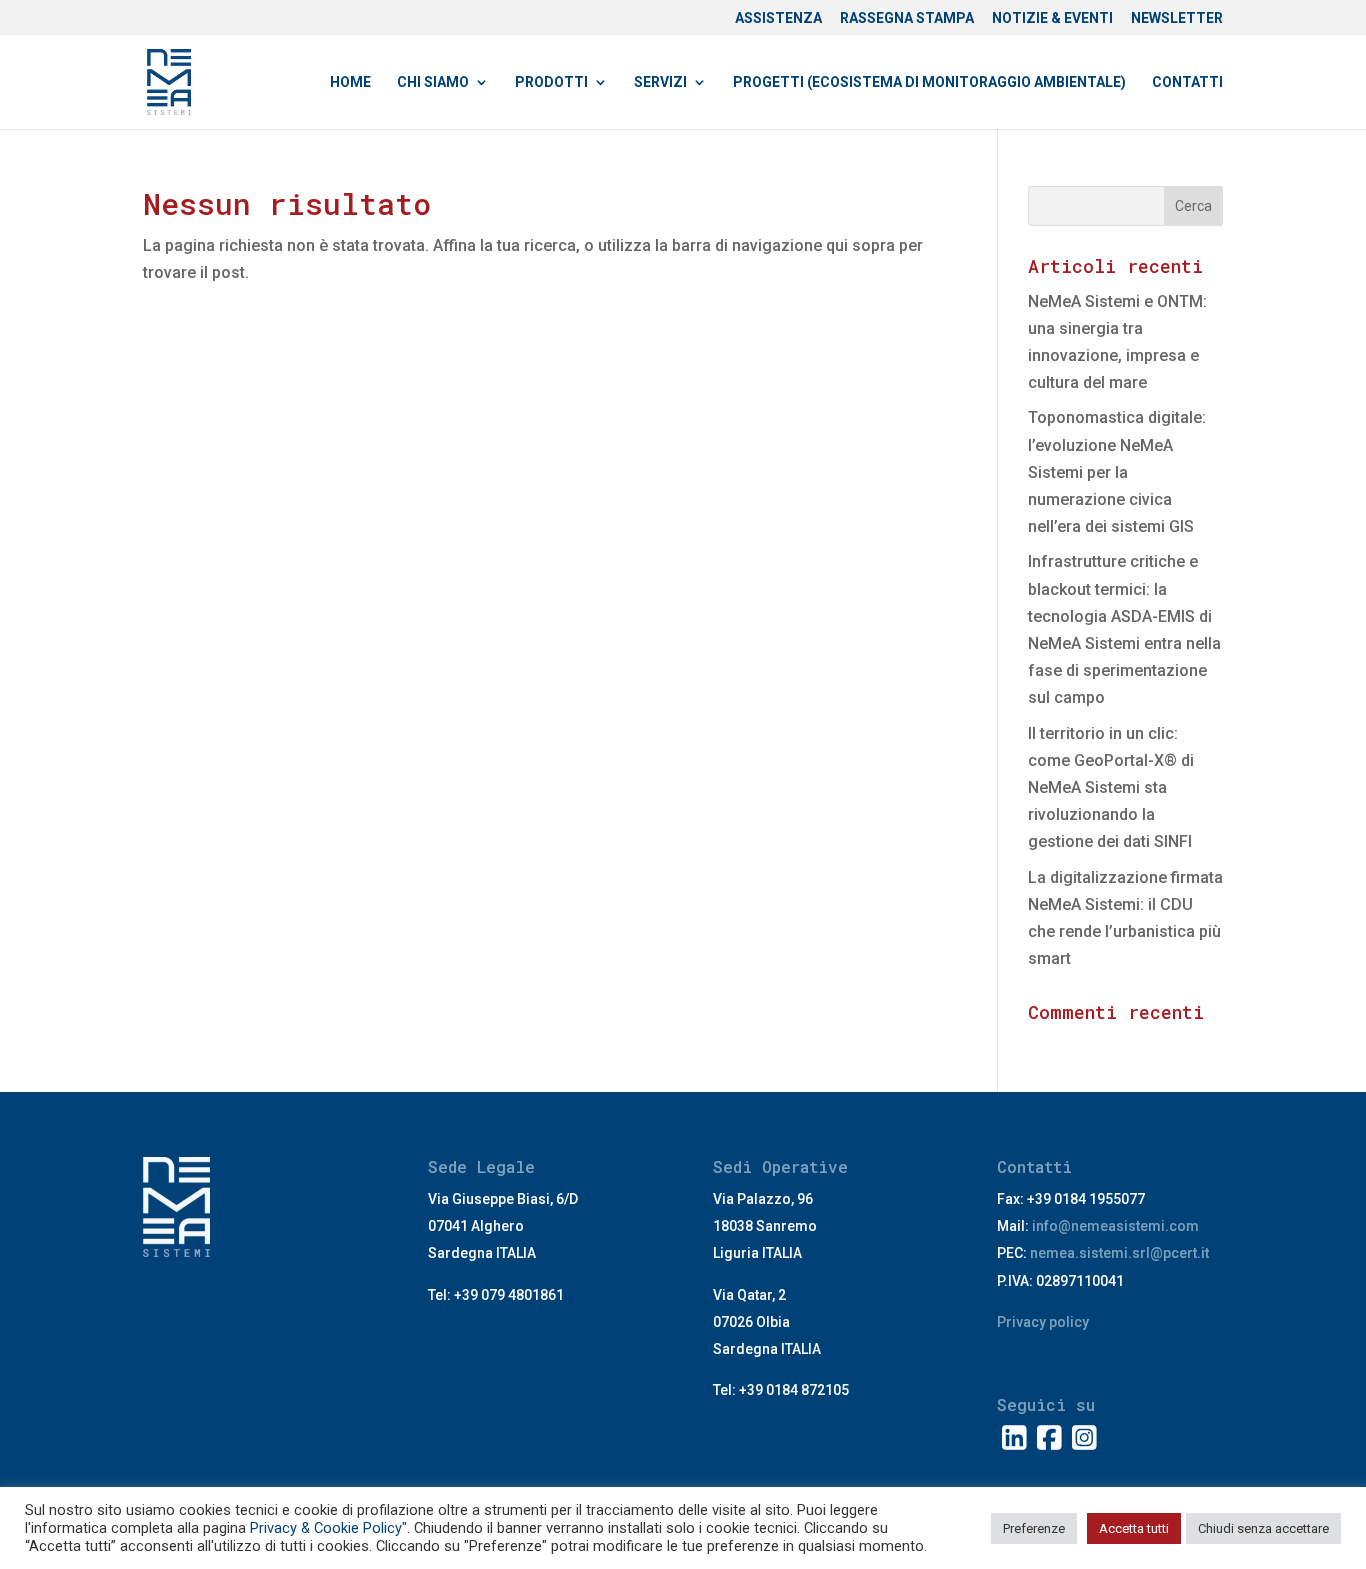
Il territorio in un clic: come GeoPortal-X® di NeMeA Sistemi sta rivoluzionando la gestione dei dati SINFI (1111, 788)
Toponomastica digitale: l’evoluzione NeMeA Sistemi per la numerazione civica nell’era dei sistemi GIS (1117, 472)
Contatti (1187, 82)
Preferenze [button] (1034, 1528)
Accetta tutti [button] (1134, 1528)
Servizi (660, 82)
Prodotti (551, 82)
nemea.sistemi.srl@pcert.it (1119, 1253)
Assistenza (778, 18)
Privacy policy (1043, 1322)
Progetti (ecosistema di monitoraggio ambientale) (929, 82)
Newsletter (1177, 18)
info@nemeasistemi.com (1115, 1226)
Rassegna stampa (907, 18)
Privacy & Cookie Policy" (328, 1528)
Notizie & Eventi (1052, 18)
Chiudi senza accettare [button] (1263, 1528)
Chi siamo (433, 82)
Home (350, 82)
